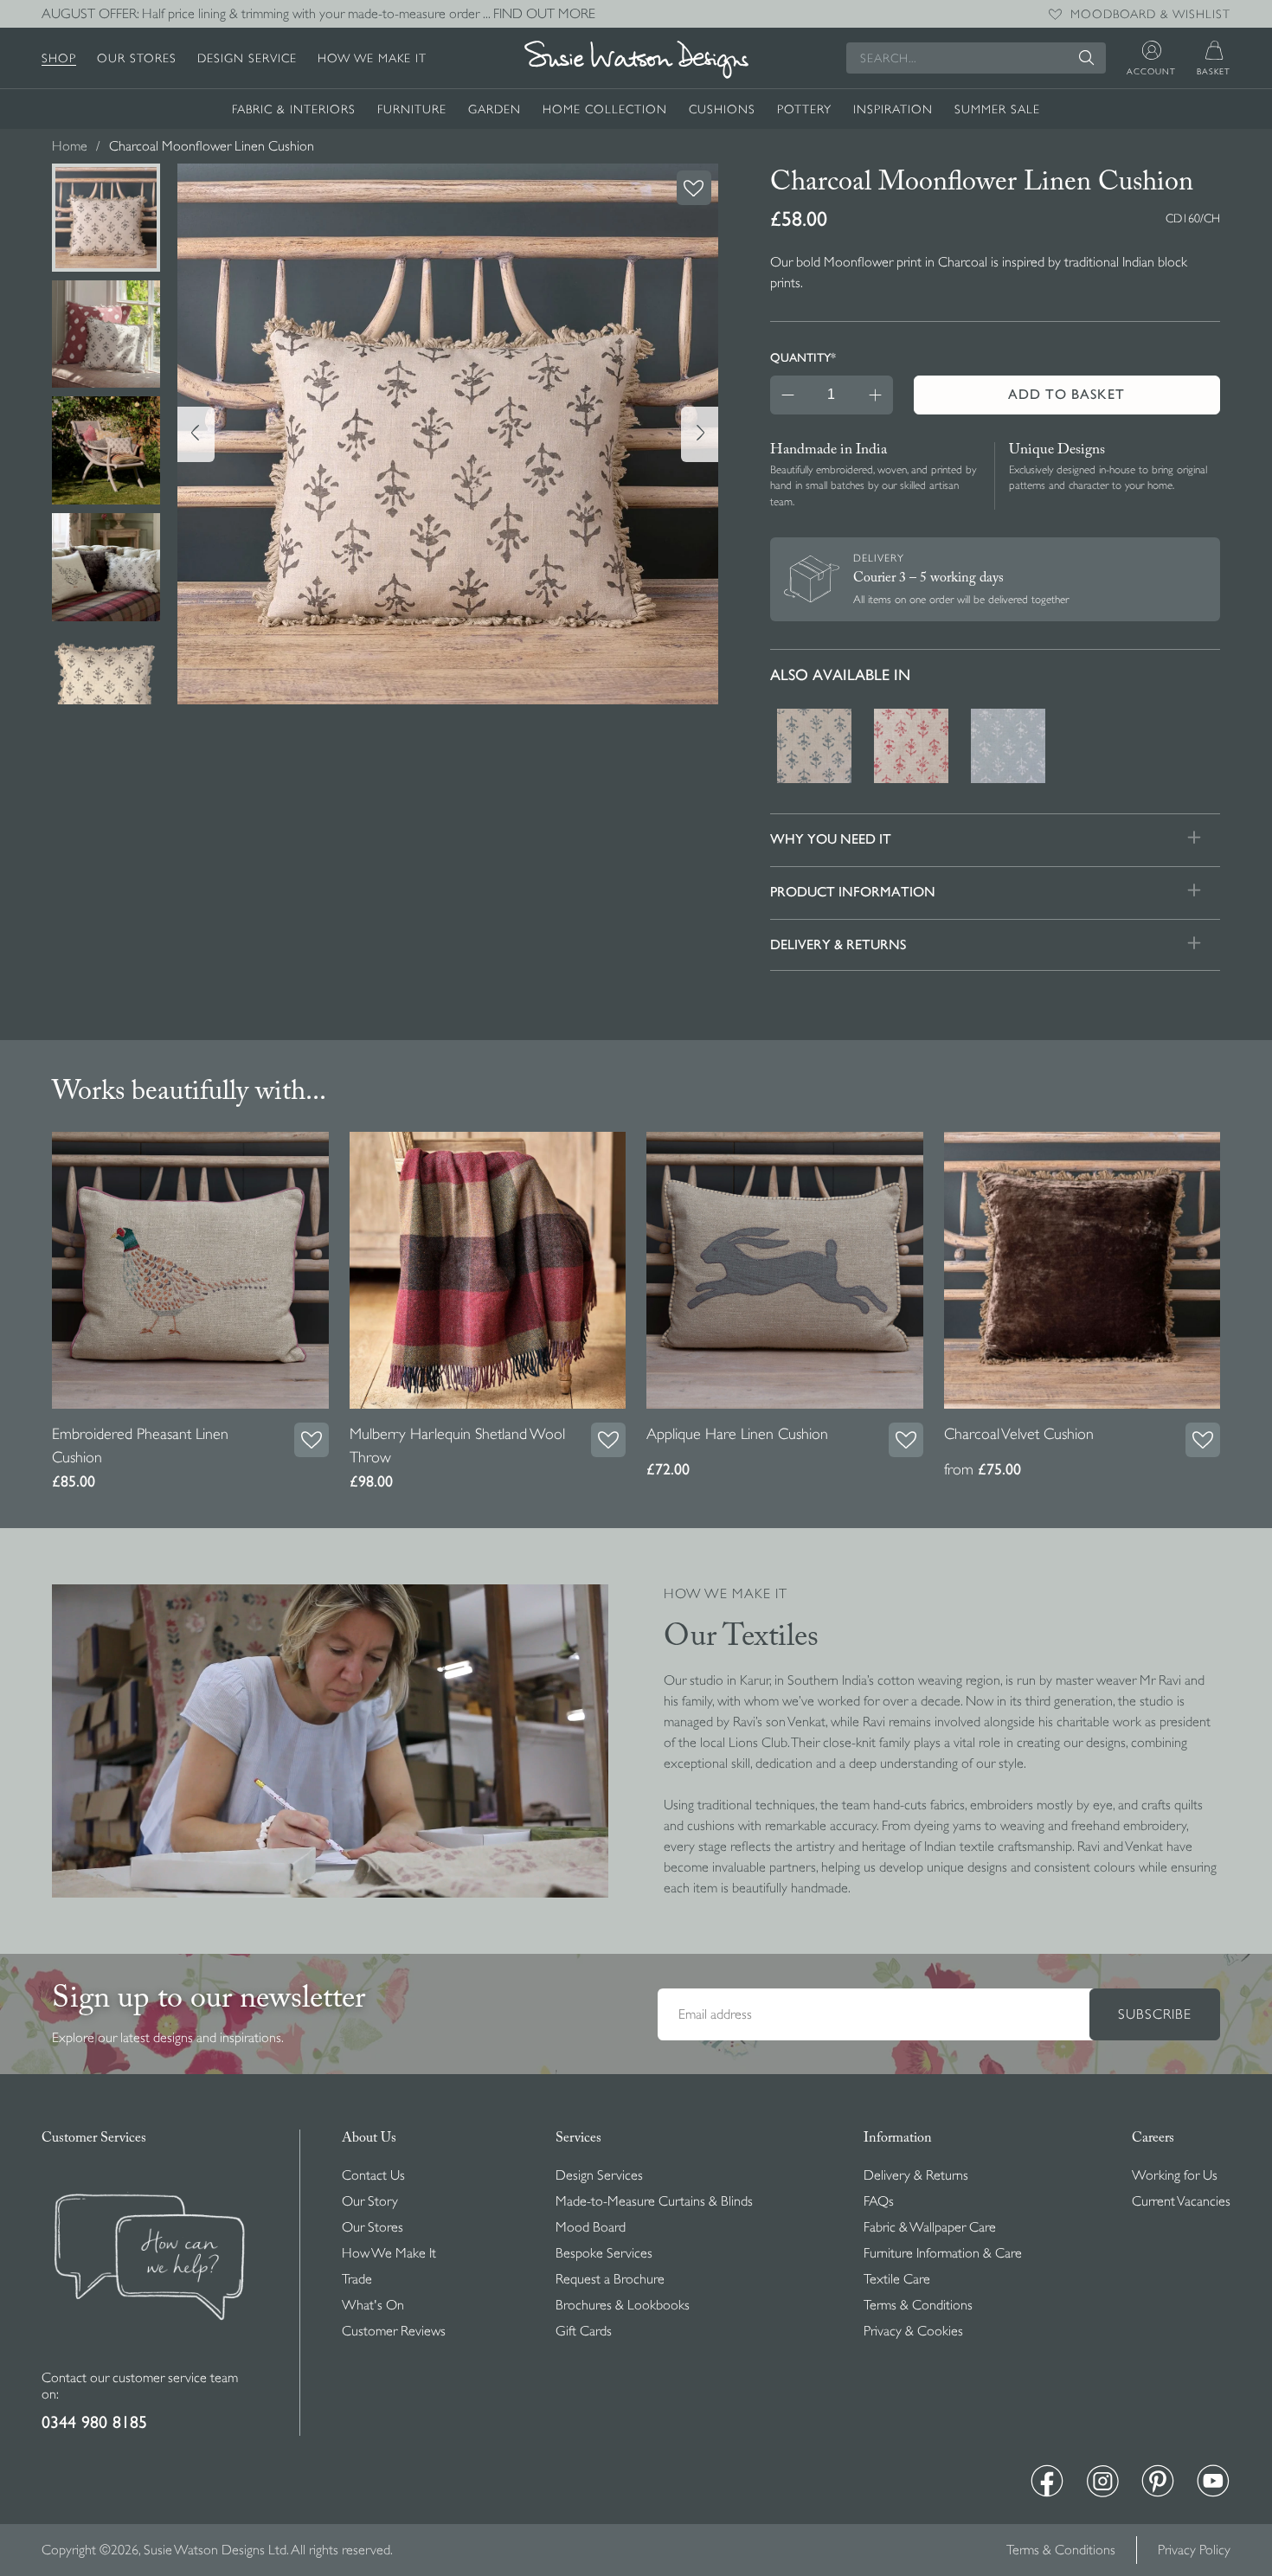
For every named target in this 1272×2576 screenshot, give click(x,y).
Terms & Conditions (918, 2305)
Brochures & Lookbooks (623, 2305)
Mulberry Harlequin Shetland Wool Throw (457, 1445)
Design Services (599, 2175)
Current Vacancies (1181, 2201)
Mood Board (591, 2227)
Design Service (247, 58)
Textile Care (897, 2279)
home (70, 146)
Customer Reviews (394, 2331)
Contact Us (373, 2175)
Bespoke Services (604, 2253)
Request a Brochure (610, 2279)
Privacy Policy (1194, 2550)
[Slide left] (196, 434)
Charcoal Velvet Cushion (1019, 1434)
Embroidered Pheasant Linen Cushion (140, 1445)
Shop (59, 58)
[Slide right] (700, 434)
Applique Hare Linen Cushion (737, 1434)
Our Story (370, 2201)
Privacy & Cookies (913, 2331)
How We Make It (372, 58)
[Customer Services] (150, 2360)
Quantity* (803, 357)
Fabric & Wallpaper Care (930, 2227)
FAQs (879, 2201)
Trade (357, 2279)
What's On (373, 2305)
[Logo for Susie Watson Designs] (636, 60)
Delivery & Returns (916, 2175)
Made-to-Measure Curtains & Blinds (654, 2201)
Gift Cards (584, 2331)
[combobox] (976, 58)
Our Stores (137, 58)
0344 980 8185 (94, 2422)
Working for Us (1175, 2175)
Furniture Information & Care (943, 2253)
